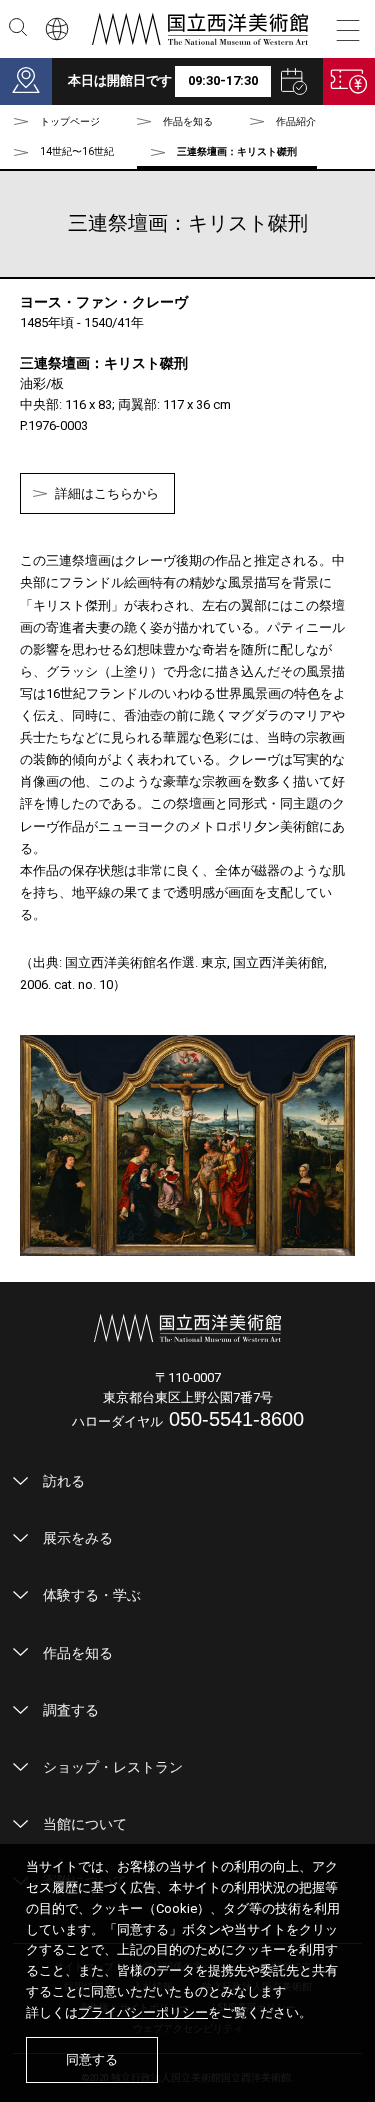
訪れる (64, 1481)
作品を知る (78, 1653)
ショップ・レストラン (113, 1767)
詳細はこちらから (107, 493)
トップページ (70, 121)
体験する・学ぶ (92, 1595)
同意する (92, 2059)
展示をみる (78, 1538)
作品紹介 (296, 121)
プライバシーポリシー (143, 2012)
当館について (85, 1824)
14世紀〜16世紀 (77, 151)
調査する (71, 1710)
